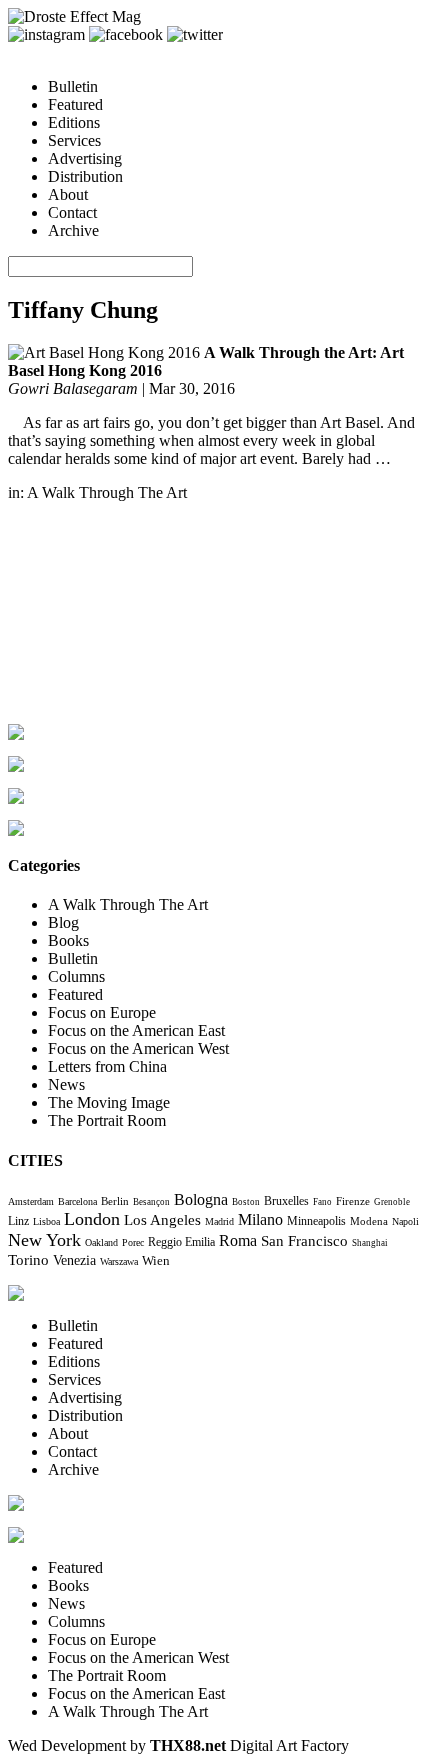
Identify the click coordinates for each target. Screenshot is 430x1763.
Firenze (353, 1201)
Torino (28, 1259)
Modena (369, 1221)
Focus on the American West (138, 1048)
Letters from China (107, 1066)
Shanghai (370, 1243)
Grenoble (392, 1202)
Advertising (85, 158)
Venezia (74, 1260)
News (66, 1084)
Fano (322, 1202)
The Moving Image (109, 1102)
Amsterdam (31, 1201)
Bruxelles (286, 1201)
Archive (73, 230)
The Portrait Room (107, 1120)
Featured (75, 104)
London (92, 1219)
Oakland (101, 1242)
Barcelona (77, 1201)
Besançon (151, 1202)
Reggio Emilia (181, 1242)
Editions (74, 122)
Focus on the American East (136, 1030)
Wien (156, 1260)
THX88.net (188, 1745)
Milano (260, 1219)
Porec (133, 1242)
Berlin (115, 1201)
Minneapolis (316, 1221)
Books (68, 940)
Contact (72, 212)
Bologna (201, 1199)
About (68, 194)
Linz (18, 1221)
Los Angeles (162, 1219)
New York (44, 1240)
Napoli (405, 1221)
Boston (246, 1202)
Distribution (85, 176)
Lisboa (46, 1221)
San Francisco (304, 1241)
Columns (76, 976)
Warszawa (119, 1261)
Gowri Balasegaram (73, 388)
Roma (238, 1240)
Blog (63, 922)
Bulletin (73, 86)
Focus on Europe (102, 1012)
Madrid (219, 1221)
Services (74, 140)
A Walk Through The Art (107, 492)
